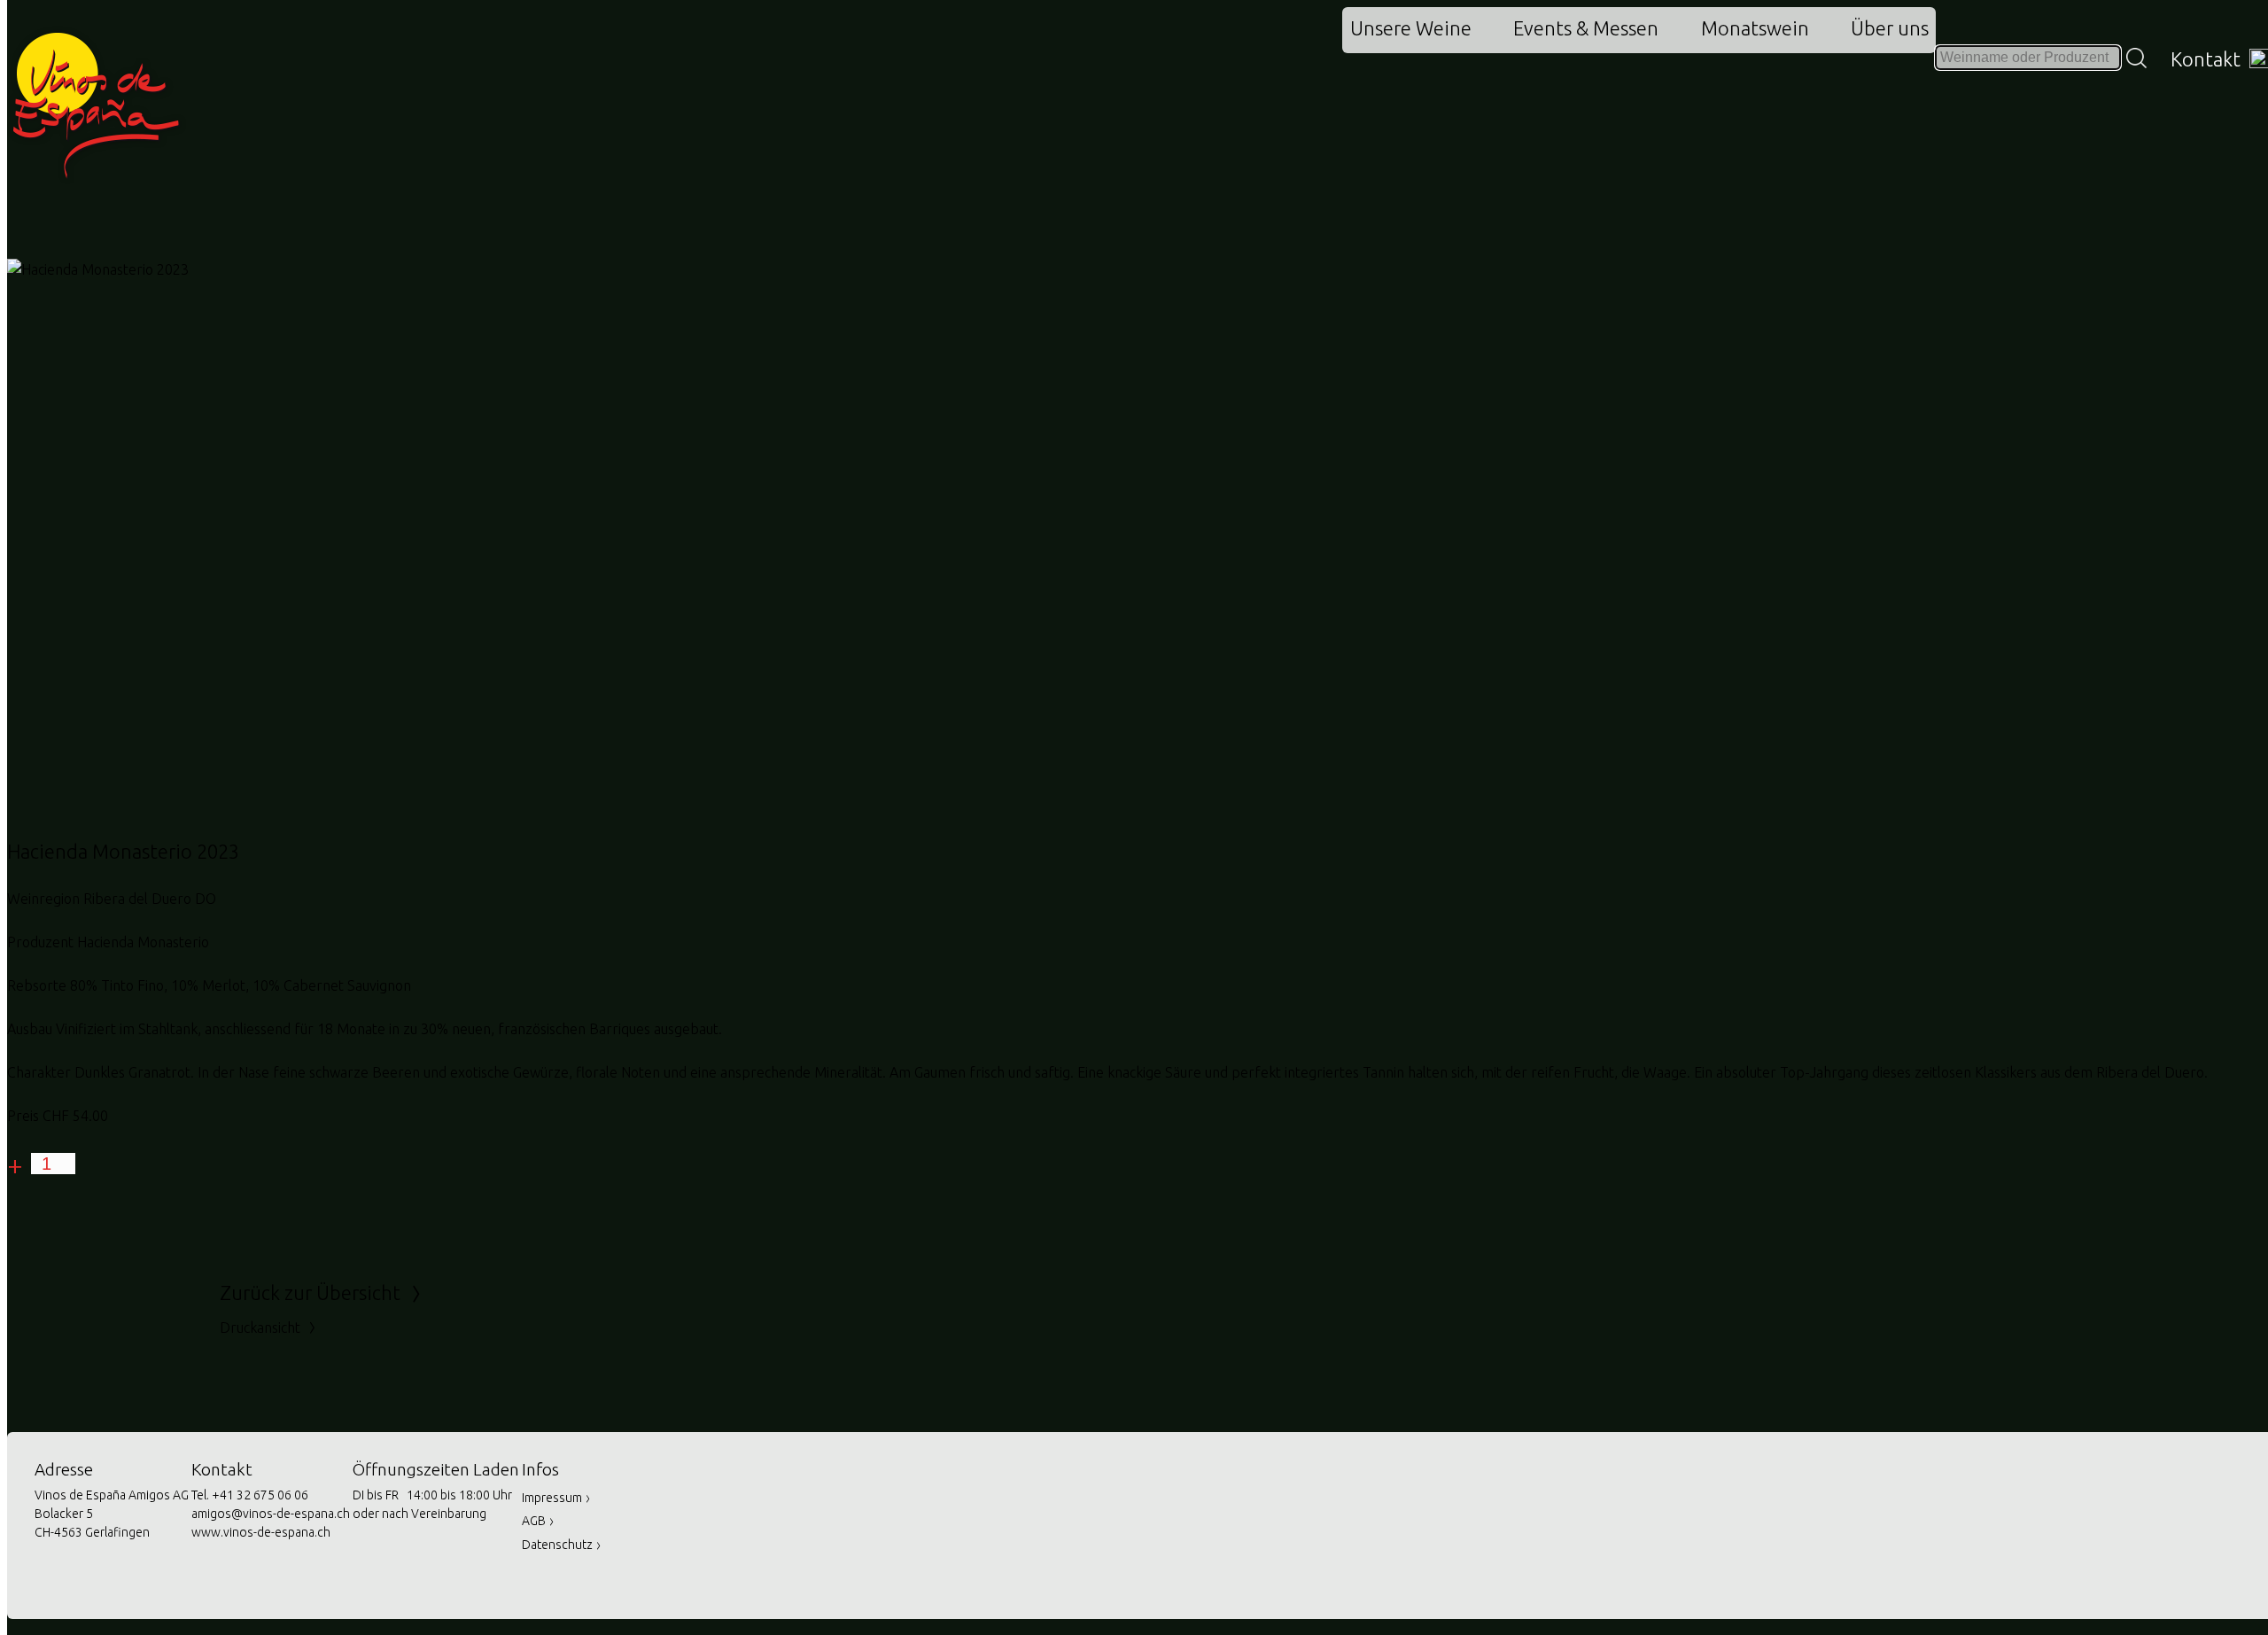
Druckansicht (268, 1327)
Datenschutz (562, 1545)
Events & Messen (1586, 28)
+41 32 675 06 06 (260, 1495)
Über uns (1890, 28)
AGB (538, 1521)
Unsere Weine (1411, 28)
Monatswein (1755, 28)
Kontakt (2208, 59)
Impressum (556, 1498)
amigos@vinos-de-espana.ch (271, 1514)
